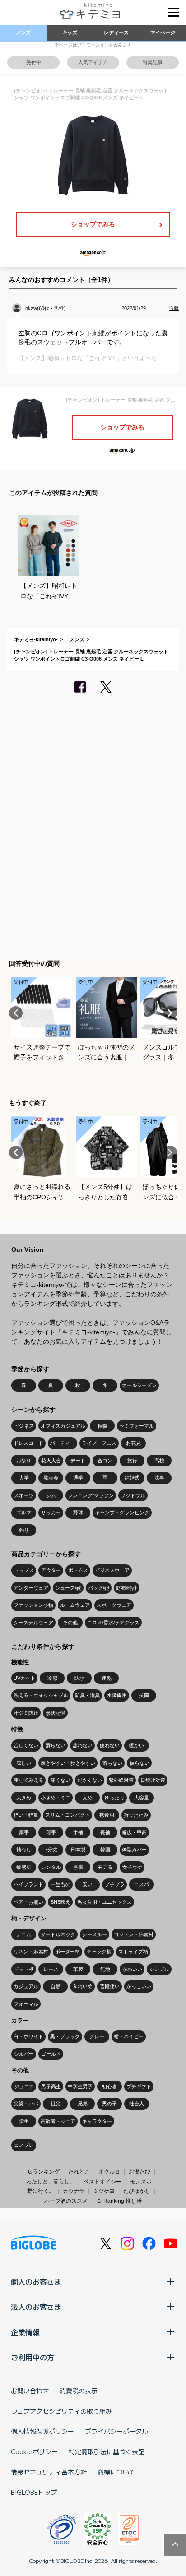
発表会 (51, 1478)
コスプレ (24, 2145)
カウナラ (74, 2191)
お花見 (133, 1443)
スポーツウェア (114, 1605)
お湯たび (139, 2172)
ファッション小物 (33, 1605)
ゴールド (51, 2054)
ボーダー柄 (67, 1952)
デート (78, 1461)
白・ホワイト (28, 2036)
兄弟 (83, 2104)
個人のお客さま (36, 2281)
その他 (70, 1623)
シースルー (95, 1934)
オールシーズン (139, 1385)
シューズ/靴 (68, 1588)
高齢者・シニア (58, 2121)
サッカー (51, 1512)
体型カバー (134, 1850)
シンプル (159, 1969)
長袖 (105, 1832)
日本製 (78, 1850)
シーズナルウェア (33, 1623)
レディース (116, 32)
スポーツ (24, 1495)
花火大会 (51, 1461)
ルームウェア (75, 1605)
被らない (139, 1763)
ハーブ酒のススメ (66, 2201)
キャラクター (97, 2121)
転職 (102, 1426)
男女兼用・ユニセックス (105, 1902)
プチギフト (139, 2086)
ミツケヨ (104, 2191)
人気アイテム (93, 62)
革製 (78, 1969)
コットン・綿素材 (134, 1934)
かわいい (132, 1969)
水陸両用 (117, 1695)
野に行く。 (41, 2191)
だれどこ (79, 2172)
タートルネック (58, 1934)
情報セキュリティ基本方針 (49, 2472)
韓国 (105, 1850)
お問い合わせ (30, 2391)
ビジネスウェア (112, 1570)
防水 (79, 1678)
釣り (24, 1530)
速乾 (107, 1678)
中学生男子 (80, 2086)
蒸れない (83, 1745)
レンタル (51, 1867)
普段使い (110, 1986)
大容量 (142, 1798)
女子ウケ (132, 1867)
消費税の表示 (79, 2391)
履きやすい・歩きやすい (68, 1763)
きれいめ (83, 1986)
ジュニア (24, 2086)
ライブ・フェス (99, 1443)
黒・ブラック (65, 2036)
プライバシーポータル (116, 2431)
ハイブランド (28, 1884)
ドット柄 (24, 1969)
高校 (159, 1461)
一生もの (60, 1884)
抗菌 (144, 1695)
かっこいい (139, 1986)
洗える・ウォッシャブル (41, 1695)
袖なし (24, 1850)
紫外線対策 (121, 1780)
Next (170, 1013)
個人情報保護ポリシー (42, 2431)
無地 (105, 1969)
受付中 (34, 62)
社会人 (137, 2104)
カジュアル (26, 1986)
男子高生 (51, 2086)
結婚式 (132, 1478)
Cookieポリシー (34, 2451)
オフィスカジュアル (63, 1426)
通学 (78, 1478)
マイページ (163, 32)
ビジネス (24, 1426)
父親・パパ (26, 2104)
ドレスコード (28, 1443)
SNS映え (60, 1902)
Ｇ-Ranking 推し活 (119, 2201)
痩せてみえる (28, 1780)
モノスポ (141, 2182)
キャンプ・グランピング (122, 1512)
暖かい (137, 1745)
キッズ (70, 32)
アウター (51, 1570)
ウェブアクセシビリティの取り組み (61, 2411)
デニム (24, 1934)
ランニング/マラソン (91, 1495)
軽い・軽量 (26, 1815)
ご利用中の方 (33, 2357)
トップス (24, 1570)
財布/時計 (127, 1588)
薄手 (51, 1832)
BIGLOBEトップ (34, 2492)
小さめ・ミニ (56, 1798)
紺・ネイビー (129, 2036)
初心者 (109, 2086)
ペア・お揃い (28, 1902)
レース (51, 1969)
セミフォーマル (137, 1426)
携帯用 (107, 1815)
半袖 (78, 1832)
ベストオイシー (102, 2182)
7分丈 (51, 1850)
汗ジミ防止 (26, 1713)
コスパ (142, 1884)
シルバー (24, 2054)
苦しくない (26, 1745)
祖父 (56, 2104)
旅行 (132, 1461)
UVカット (24, 1678)
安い (88, 1884)
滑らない (56, 1745)
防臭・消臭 (87, 1695)
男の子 (109, 2104)
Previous (16, 1013)
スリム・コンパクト (67, 1815)
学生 (24, 2121)
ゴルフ (24, 1512)
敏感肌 (24, 1867)
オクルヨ (109, 2172)
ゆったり (115, 1798)
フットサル (133, 1495)
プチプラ (115, 1884)
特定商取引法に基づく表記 (107, 2451)
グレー (97, 2036)
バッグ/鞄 (99, 1588)
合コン (105, 1461)
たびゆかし (137, 2191)
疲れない (110, 1745)
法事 (159, 1478)
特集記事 (153, 62)
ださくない (90, 1780)
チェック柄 (99, 1952)
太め (88, 1798)
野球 (78, 1512)
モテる (105, 1867)
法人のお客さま (36, 2307)
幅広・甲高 (134, 1832)
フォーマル (26, 2004)
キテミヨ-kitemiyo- (36, 639)
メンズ (23, 32)
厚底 (78, 1867)
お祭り (24, 1461)
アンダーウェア (31, 1588)
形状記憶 (56, 1713)
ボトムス (78, 1570)
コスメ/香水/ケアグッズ (113, 1623)
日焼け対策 (153, 1780)
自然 (56, 1986)
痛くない (60, 1780)
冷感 (52, 1678)
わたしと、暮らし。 (51, 2182)
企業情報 (25, 2332)
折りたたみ (136, 1815)
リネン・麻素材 (31, 1952)
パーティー (63, 1443)
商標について (116, 2472)
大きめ (24, 1798)
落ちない (112, 1763)
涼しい (24, 1763)
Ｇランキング (43, 2172)
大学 (24, 1478)
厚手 (24, 1832)
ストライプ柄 (133, 1952)
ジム (51, 1495)
